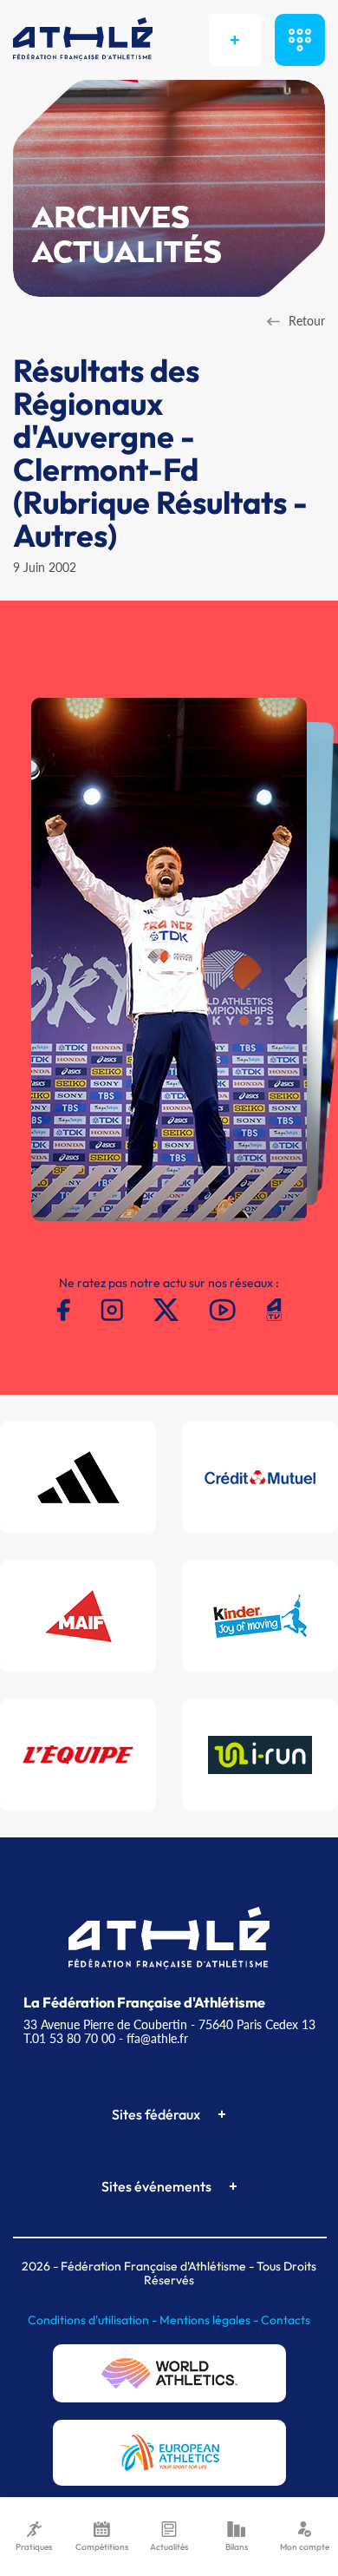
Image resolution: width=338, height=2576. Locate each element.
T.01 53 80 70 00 (69, 2038)
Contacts (286, 2320)
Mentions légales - (210, 2320)
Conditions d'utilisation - (94, 2320)
